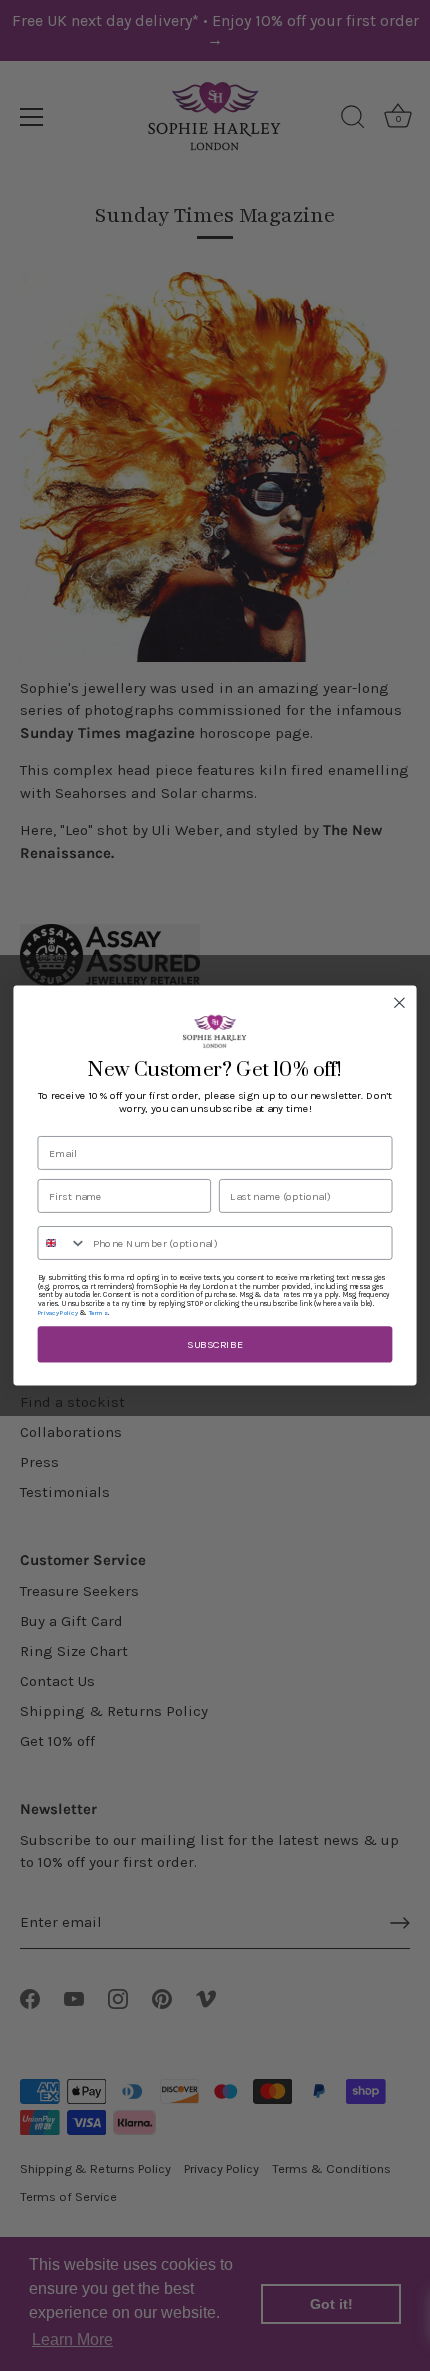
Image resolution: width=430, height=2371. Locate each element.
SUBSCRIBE (214, 1344)
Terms (98, 1313)
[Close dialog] (400, 1003)
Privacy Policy (58, 1313)
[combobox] (62, 1243)
